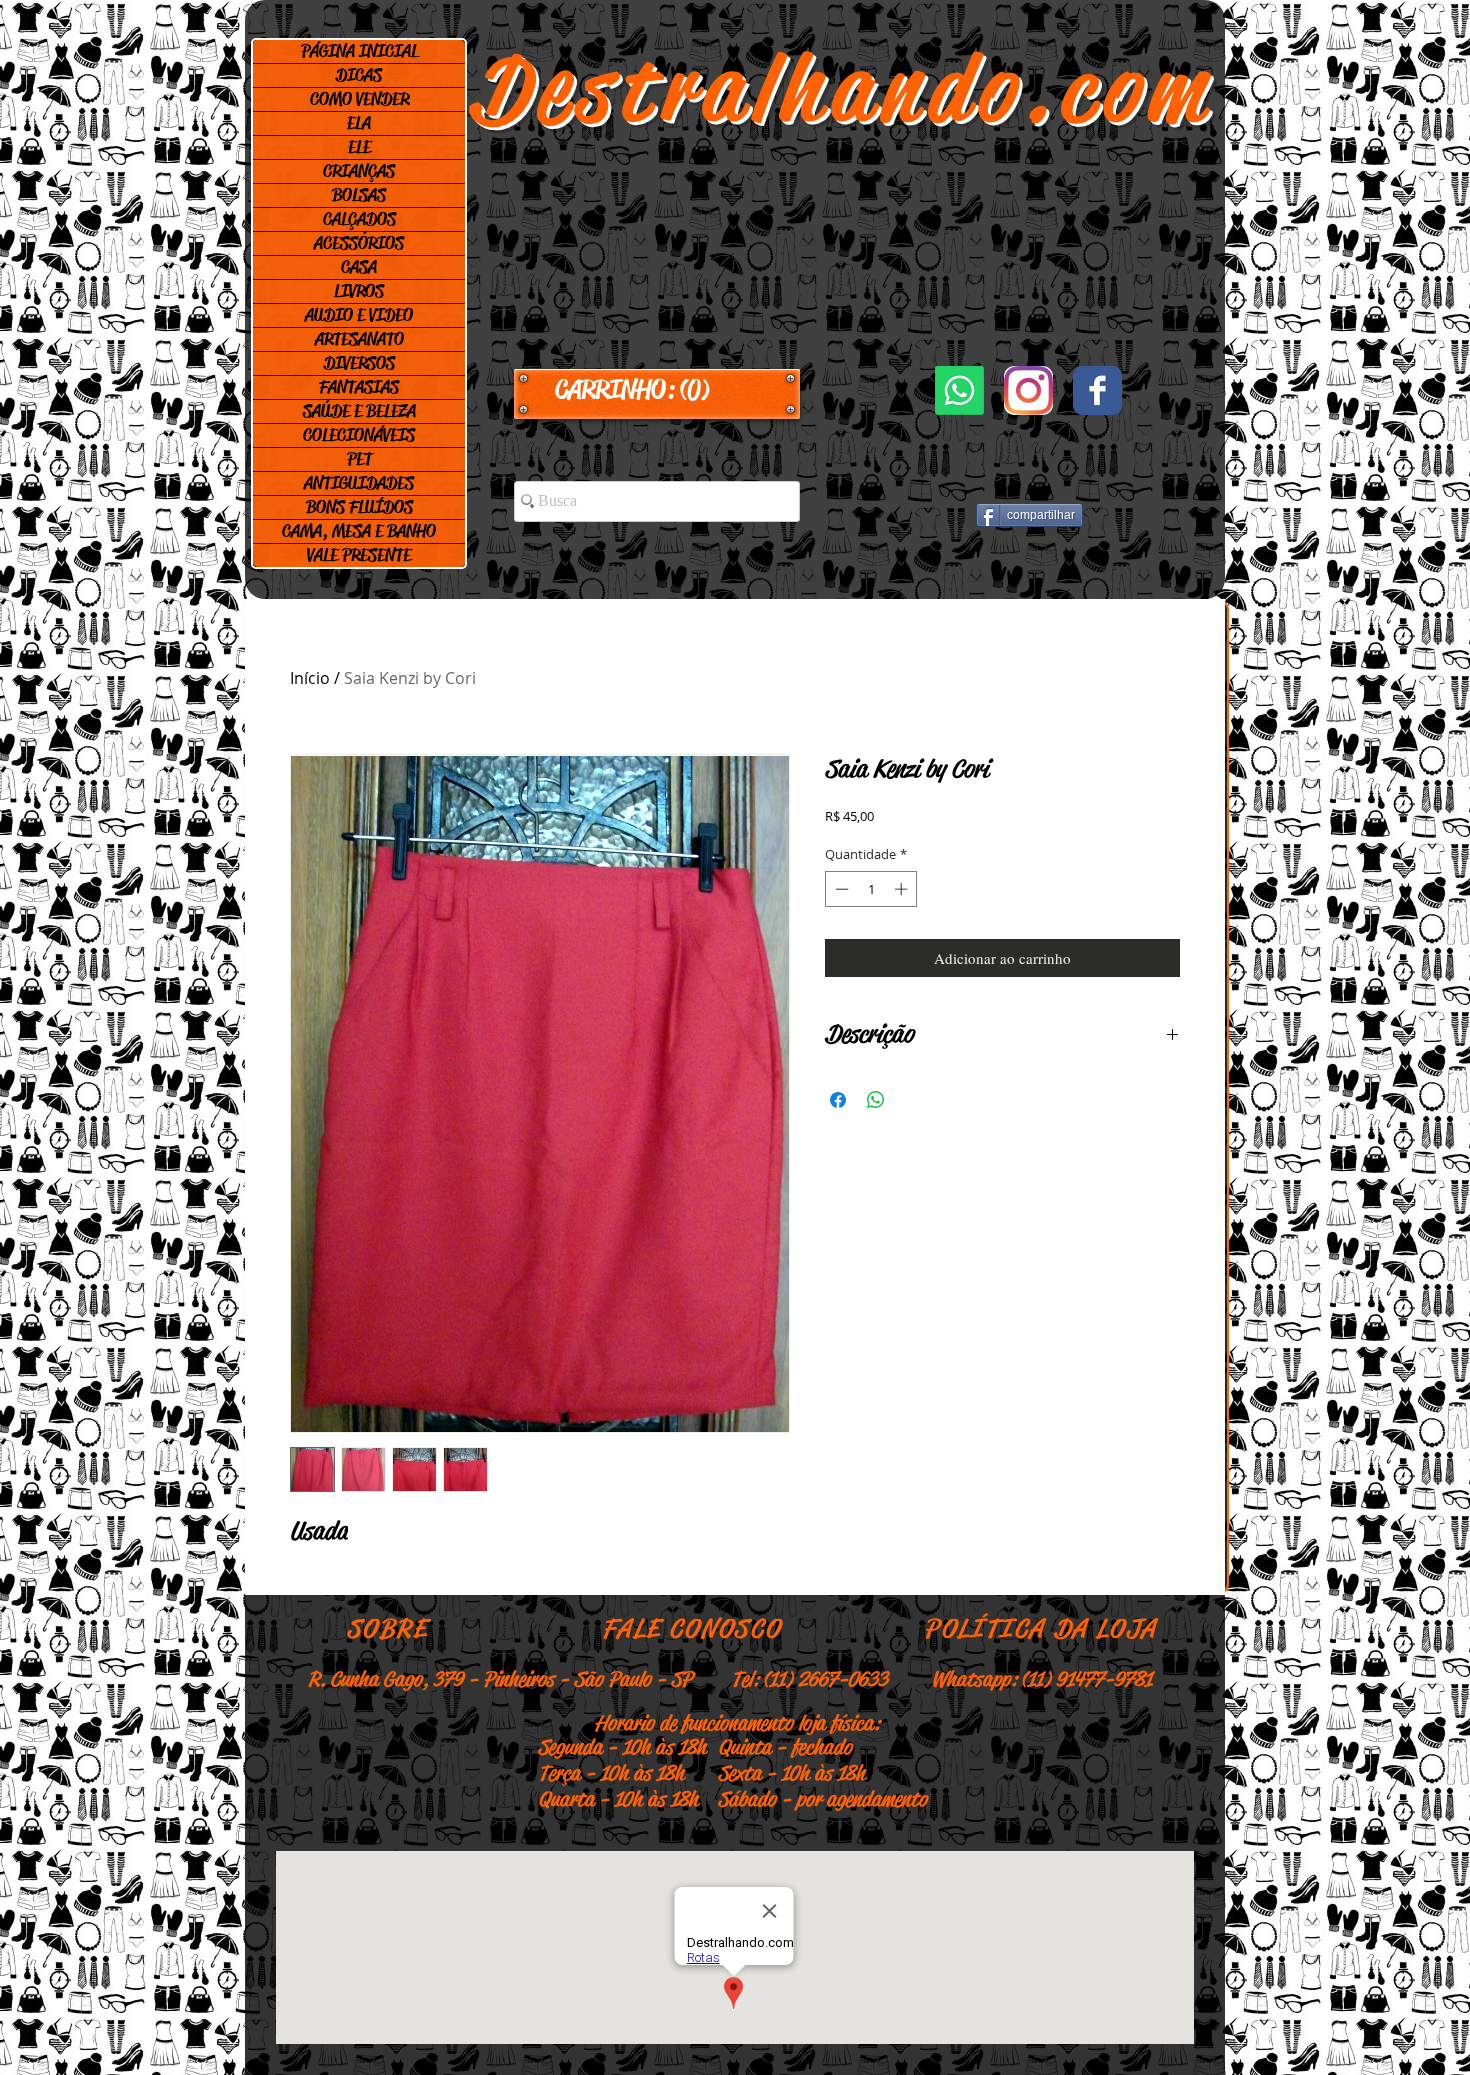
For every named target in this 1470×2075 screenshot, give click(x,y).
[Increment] (903, 889)
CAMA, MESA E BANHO (359, 531)
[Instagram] (1028, 390)
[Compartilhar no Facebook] (838, 1100)
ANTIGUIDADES (359, 483)
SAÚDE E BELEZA (359, 411)
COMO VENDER (359, 99)
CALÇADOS (359, 219)
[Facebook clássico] (1097, 390)
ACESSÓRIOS (359, 243)
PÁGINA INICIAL (359, 51)
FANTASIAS (359, 387)
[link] (657, 390)
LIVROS (359, 291)
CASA (359, 267)
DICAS (359, 75)
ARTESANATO (359, 339)
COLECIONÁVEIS (359, 435)
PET (359, 459)
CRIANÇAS (359, 171)
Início (310, 678)
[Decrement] (840, 889)
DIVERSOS (359, 363)
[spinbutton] (871, 889)
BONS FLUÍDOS (359, 507)
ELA (359, 123)
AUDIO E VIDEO (359, 315)
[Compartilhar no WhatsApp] (876, 1100)
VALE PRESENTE (359, 555)
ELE (359, 147)
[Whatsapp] (959, 390)
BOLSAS (359, 195)
